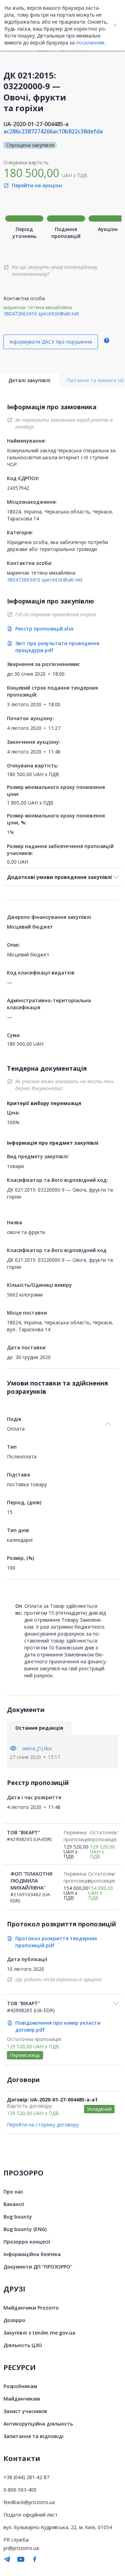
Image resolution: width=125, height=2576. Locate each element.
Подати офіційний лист (31, 2515)
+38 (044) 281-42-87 (26, 2477)
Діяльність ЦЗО (23, 2345)
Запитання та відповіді (34, 2436)
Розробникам (20, 2386)
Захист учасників (25, 2411)
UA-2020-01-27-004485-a (36, 124)
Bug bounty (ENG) (25, 2229)
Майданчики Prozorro (31, 2308)
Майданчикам (22, 2399)
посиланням (90, 43)
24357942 (18, 488)
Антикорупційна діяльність (38, 2424)
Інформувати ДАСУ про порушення (51, 342)
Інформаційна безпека (32, 2254)
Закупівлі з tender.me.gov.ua (39, 2333)
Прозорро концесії (27, 2242)
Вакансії (14, 2204)
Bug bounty (18, 2217)
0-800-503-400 (20, 2490)
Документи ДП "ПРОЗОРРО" (38, 2267)
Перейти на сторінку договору (43, 2125)
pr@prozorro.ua (21, 2548)
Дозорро (14, 2320)
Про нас (13, 2192)
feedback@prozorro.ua (29, 2502)
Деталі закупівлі (29, 380)
